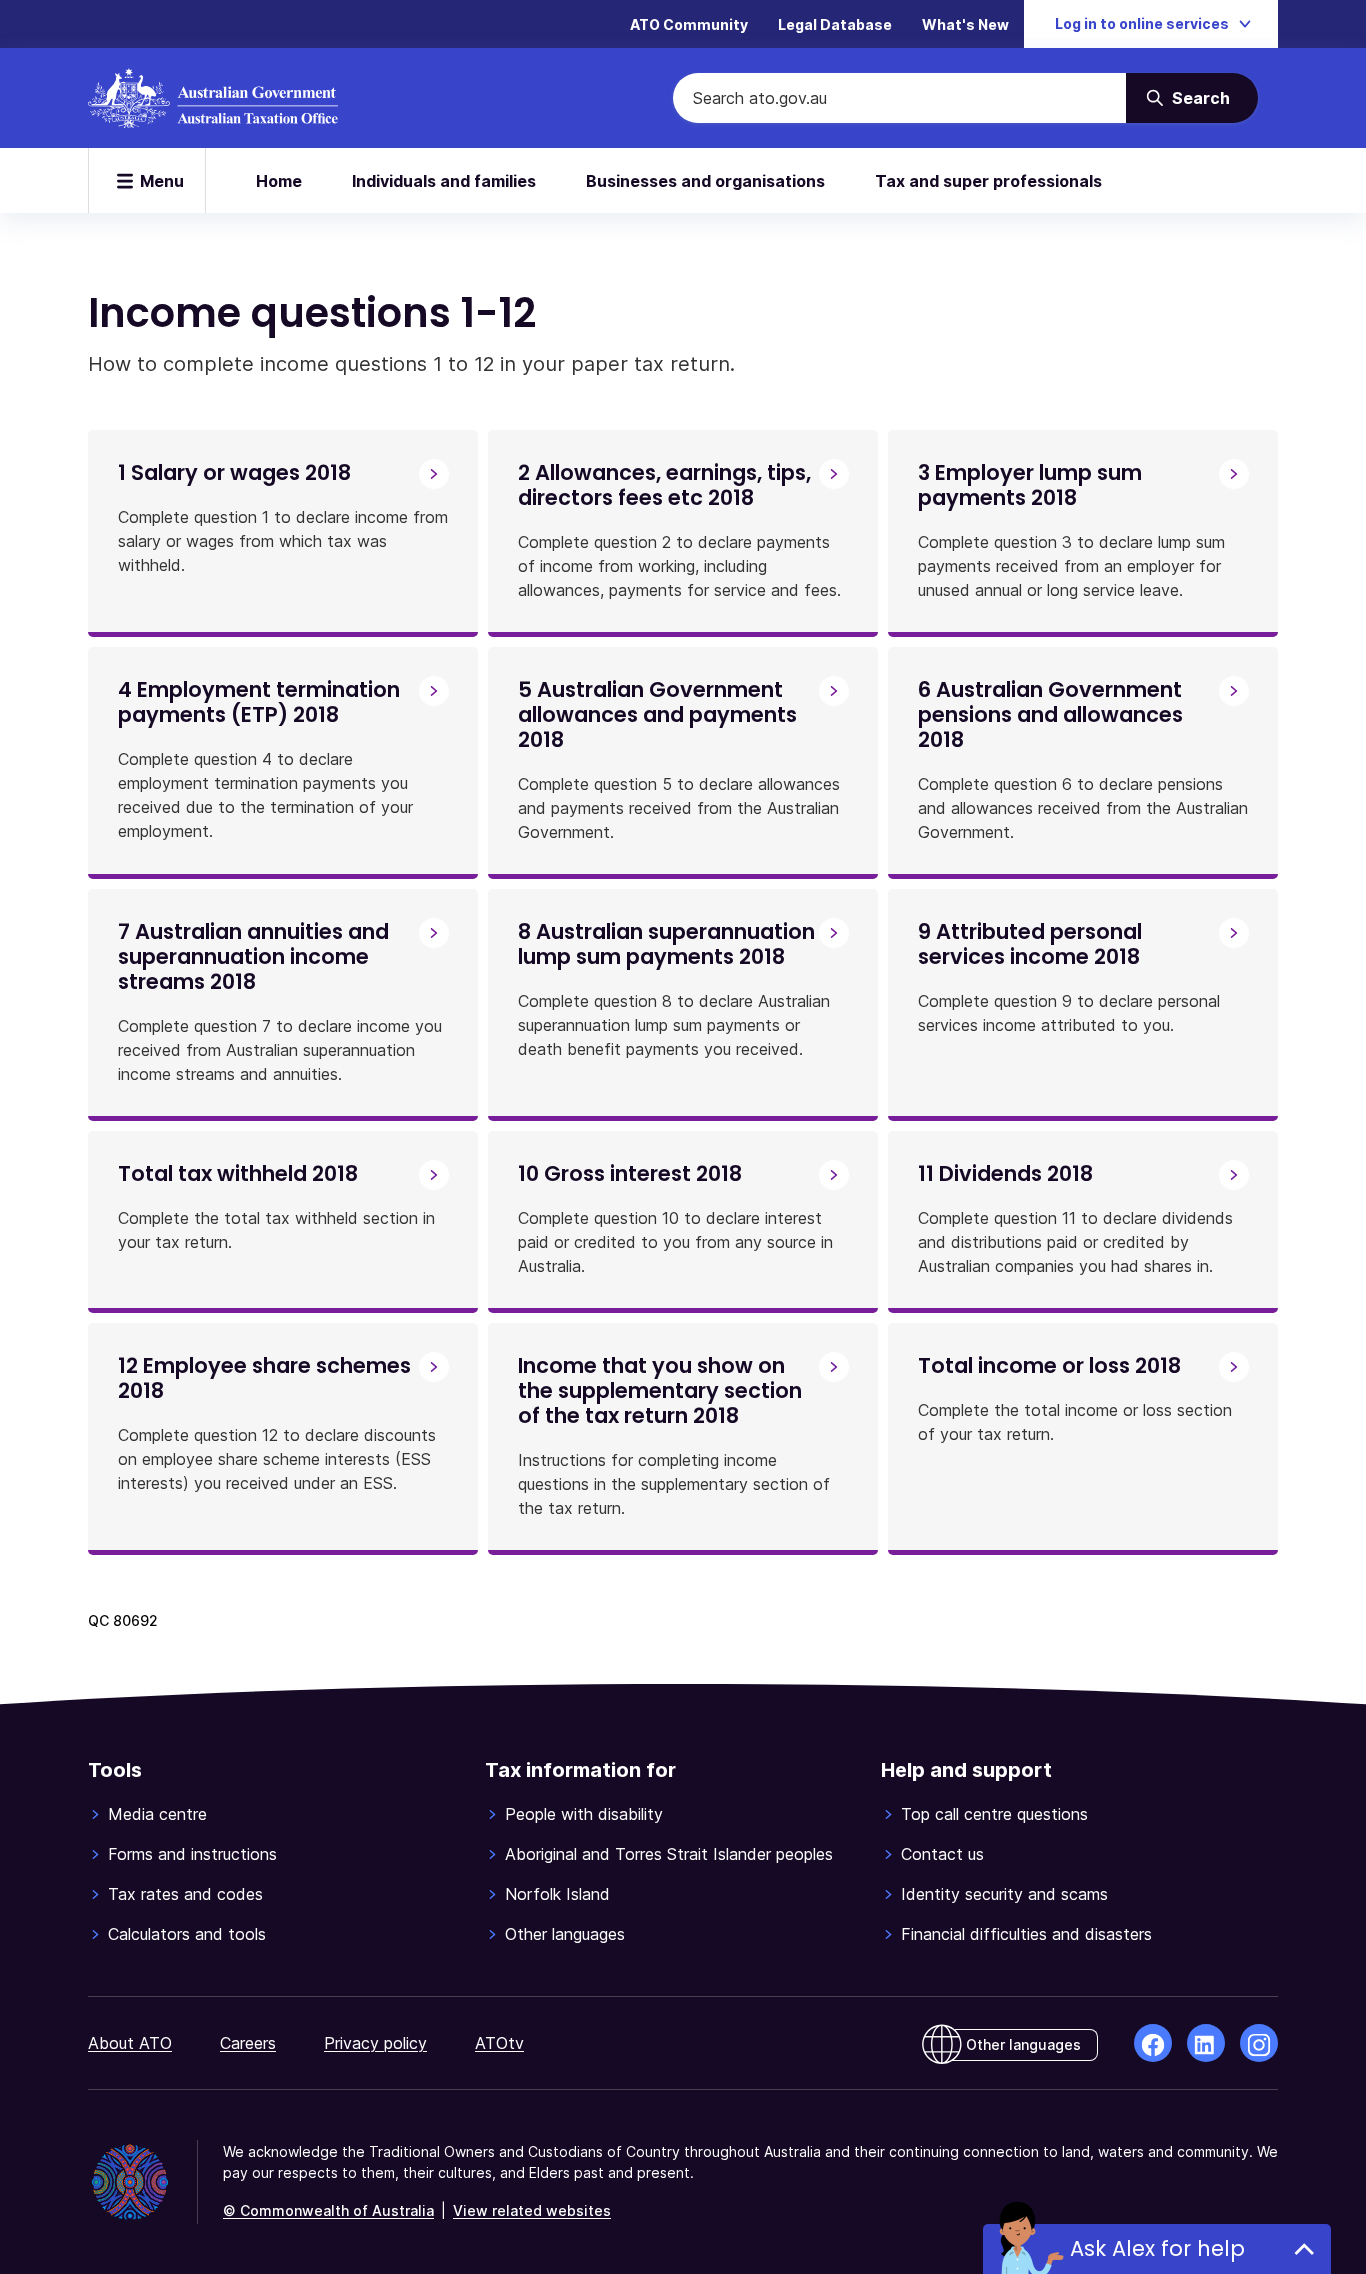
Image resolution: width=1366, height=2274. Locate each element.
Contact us (942, 1854)
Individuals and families (444, 181)
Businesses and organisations (705, 181)
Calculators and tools (187, 1934)
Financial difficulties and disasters (1026, 1934)
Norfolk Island (557, 1894)
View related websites (532, 2210)
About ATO (130, 2043)
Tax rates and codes (185, 1894)
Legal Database (835, 24)
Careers (248, 2043)
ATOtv (499, 2043)
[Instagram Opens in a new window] (1259, 2043)
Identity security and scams (1004, 1894)
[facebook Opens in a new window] (1153, 2043)
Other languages (565, 1934)
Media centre (157, 1814)
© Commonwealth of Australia (328, 2210)
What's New (965, 24)
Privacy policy (375, 2043)
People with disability (584, 1814)
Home (279, 181)
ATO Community (689, 24)
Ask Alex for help (1157, 2248)
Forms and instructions (192, 1854)
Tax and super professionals (988, 181)
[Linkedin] (1206, 2043)
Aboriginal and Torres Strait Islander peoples (669, 1854)
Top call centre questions (994, 1814)
